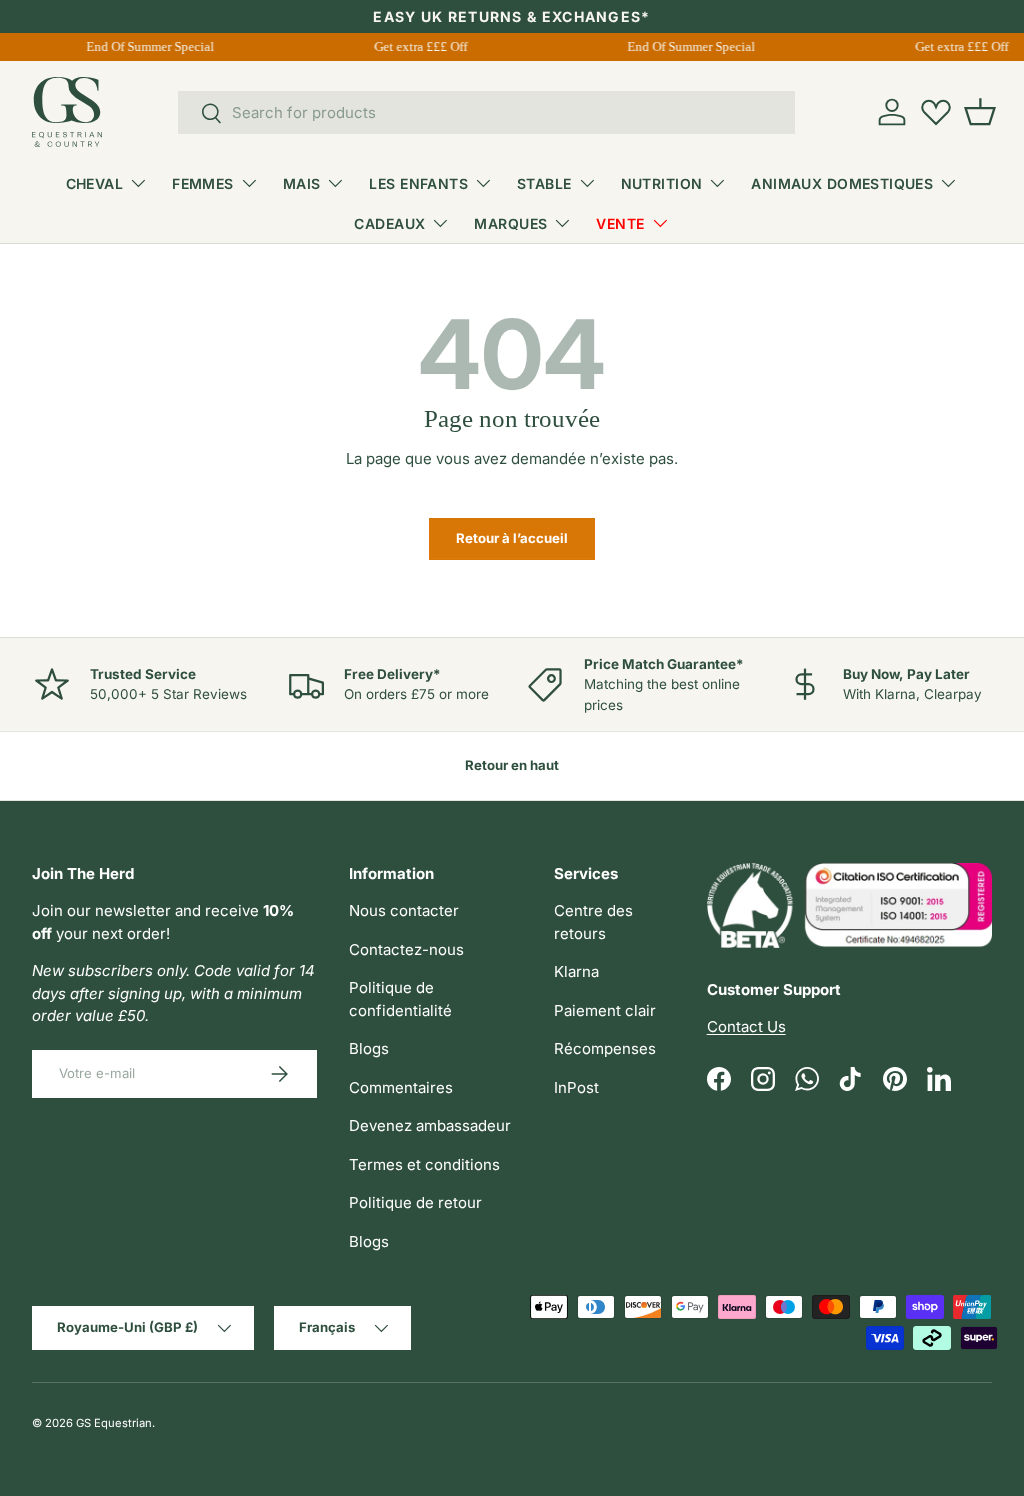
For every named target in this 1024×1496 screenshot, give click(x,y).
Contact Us (746, 1026)
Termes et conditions (424, 1164)
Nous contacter (404, 910)
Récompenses (605, 1048)
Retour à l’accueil (512, 538)
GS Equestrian (114, 1423)
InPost (576, 1087)
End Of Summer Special (148, 46)
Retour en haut (512, 765)
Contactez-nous (406, 949)
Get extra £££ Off (418, 46)
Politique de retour (415, 1202)
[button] (980, 112)
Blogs (369, 1048)
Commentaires (401, 1087)
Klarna (576, 971)
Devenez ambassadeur (430, 1125)
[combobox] (486, 112)
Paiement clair (605, 1010)
